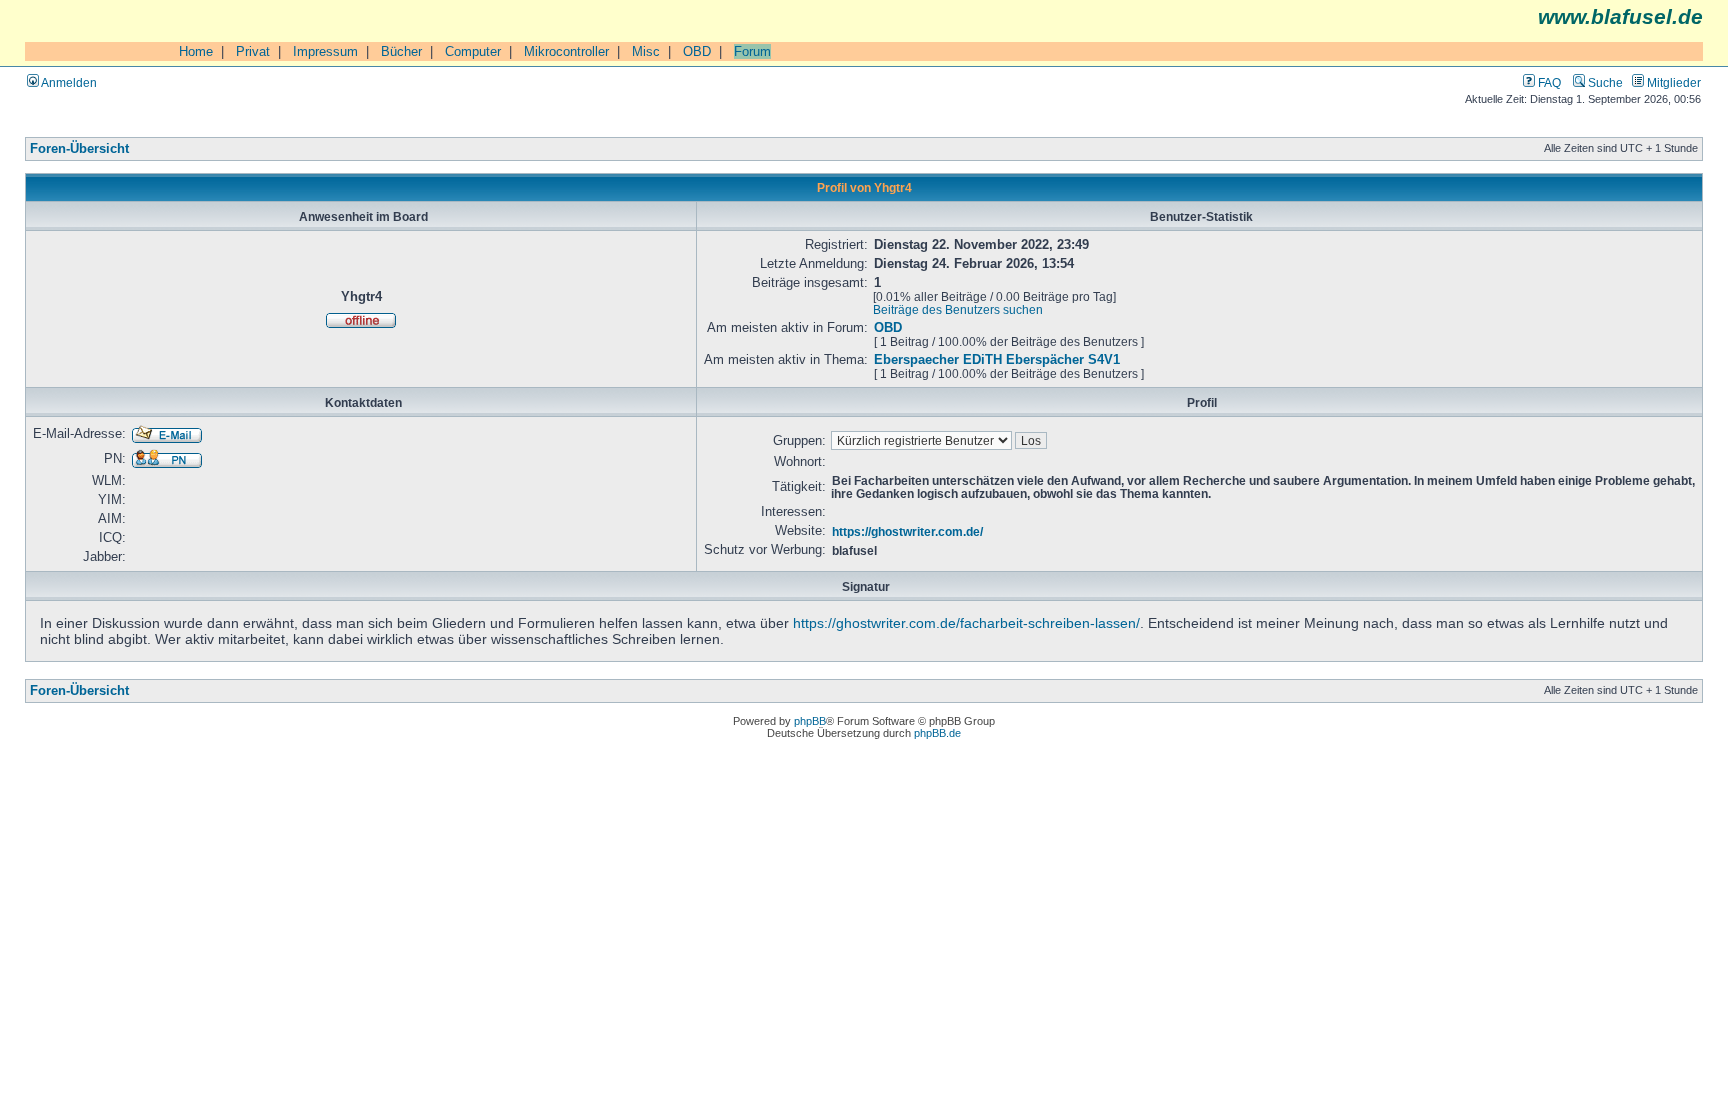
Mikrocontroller (566, 51)
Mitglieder (1672, 82)
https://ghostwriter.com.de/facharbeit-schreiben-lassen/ (966, 623)
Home (196, 51)
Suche (1604, 82)
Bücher (401, 51)
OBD (697, 51)
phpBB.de (937, 733)
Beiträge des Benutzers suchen (958, 309)
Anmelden (68, 82)
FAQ (1548, 82)
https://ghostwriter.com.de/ (907, 531)
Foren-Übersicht (79, 149)
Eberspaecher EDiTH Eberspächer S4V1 (997, 360)
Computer (473, 51)
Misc (646, 51)
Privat (253, 51)
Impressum (325, 51)
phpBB (810, 721)
